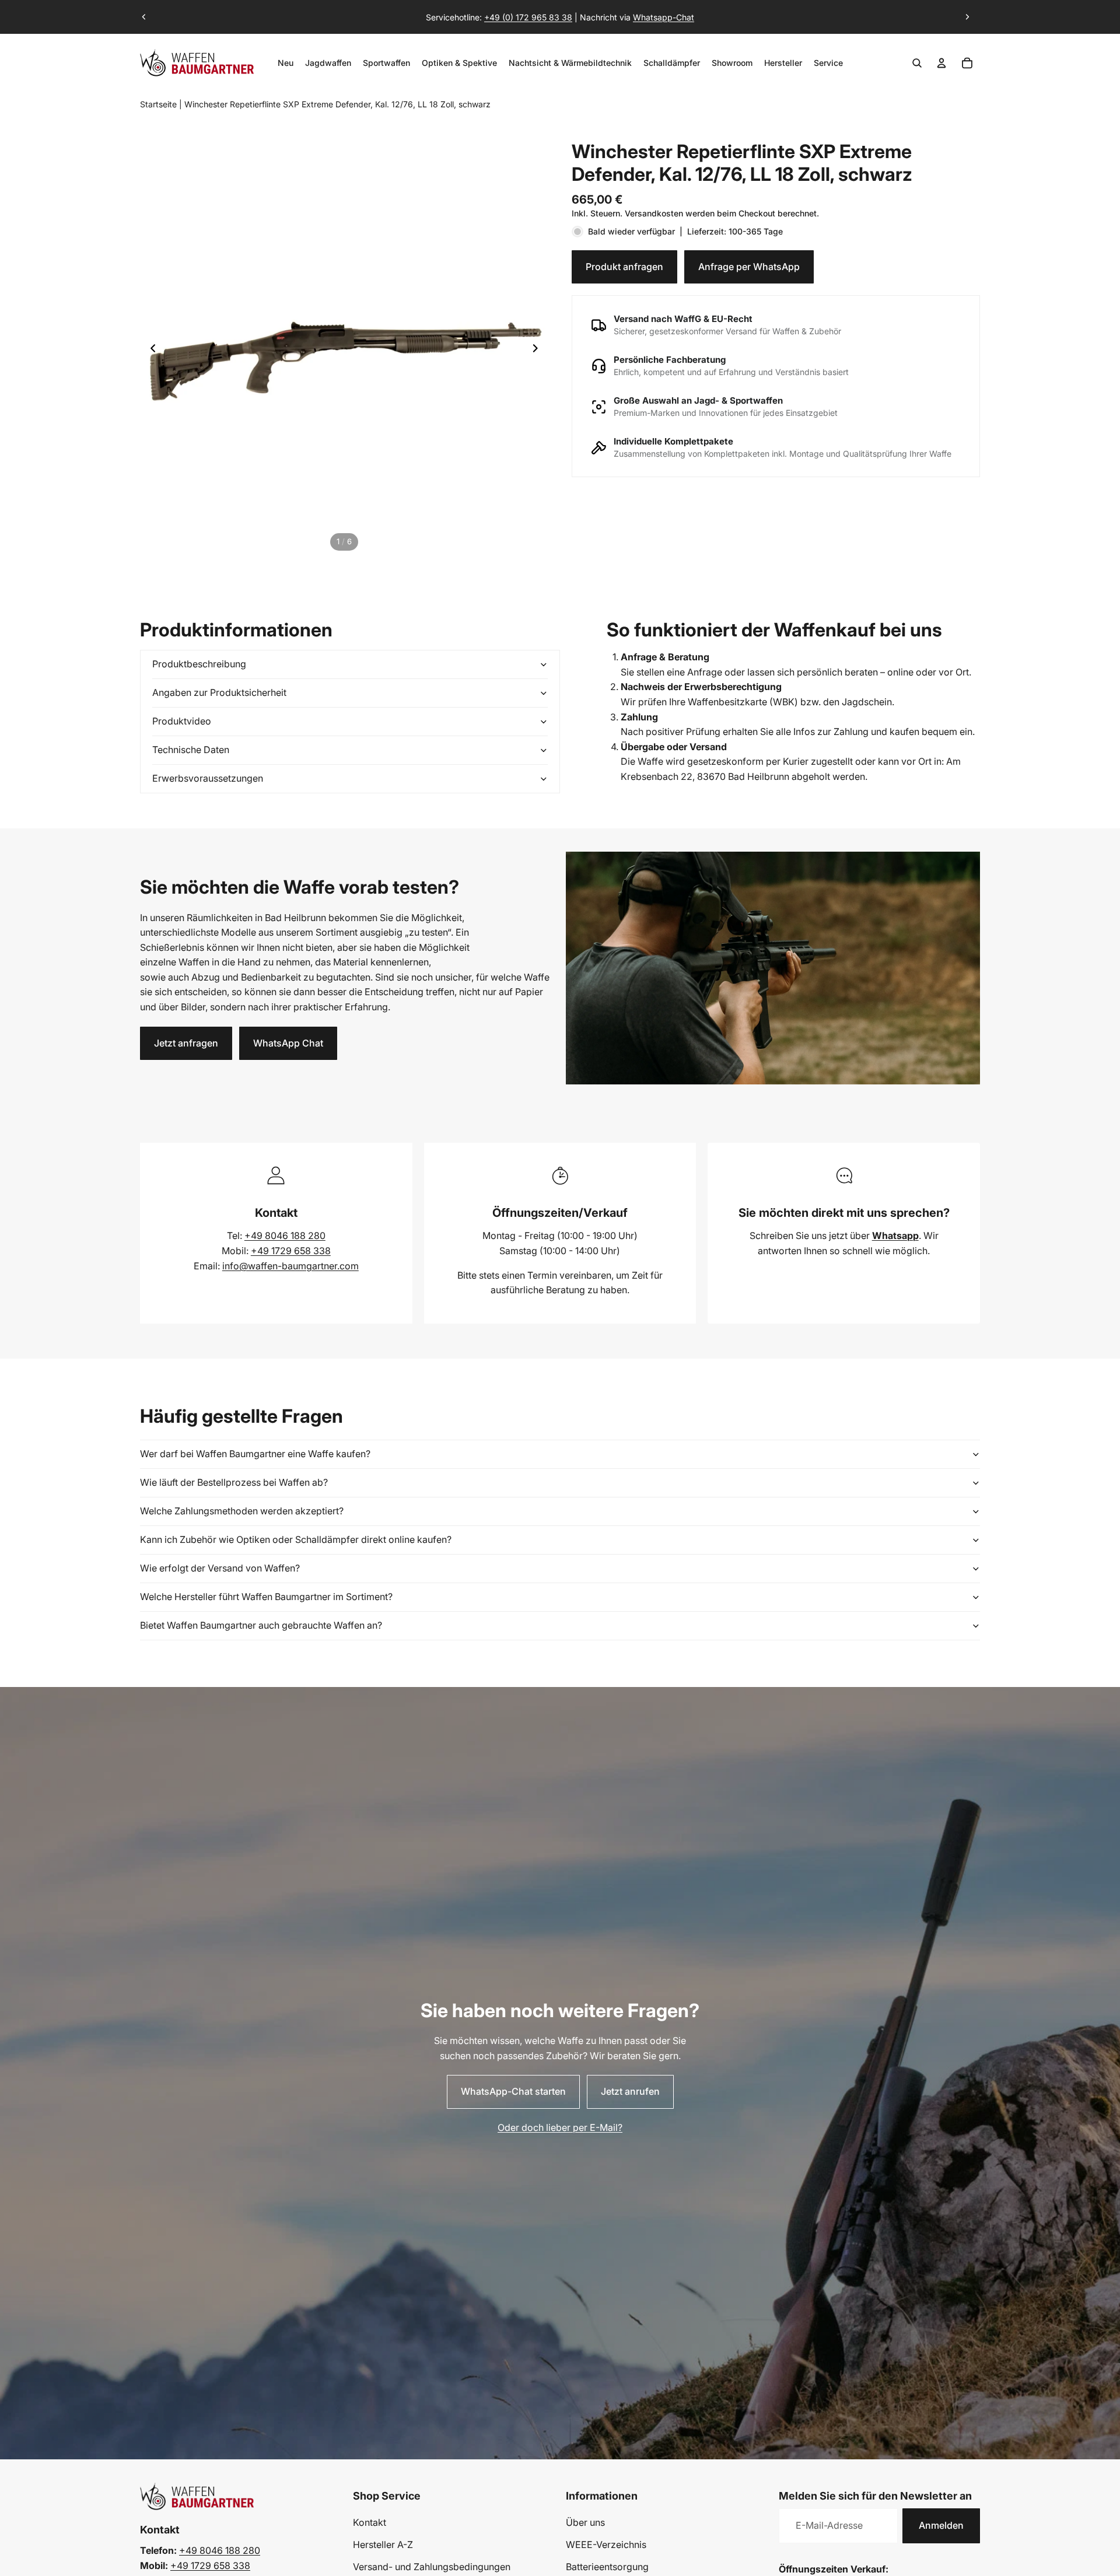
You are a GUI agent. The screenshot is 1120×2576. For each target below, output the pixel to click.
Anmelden (941, 2525)
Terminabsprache (549, 11)
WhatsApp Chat (288, 1043)
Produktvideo (182, 721)
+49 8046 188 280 (285, 1235)
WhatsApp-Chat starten (513, 2091)
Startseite (158, 104)
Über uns (585, 2522)
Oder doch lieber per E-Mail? (560, 2127)
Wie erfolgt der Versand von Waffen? (220, 1568)
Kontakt (370, 2522)
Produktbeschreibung (199, 664)
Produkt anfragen (624, 266)
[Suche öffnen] (917, 63)
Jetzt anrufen (630, 2091)
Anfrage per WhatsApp (749, 266)
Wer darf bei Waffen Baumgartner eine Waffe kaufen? (255, 1454)
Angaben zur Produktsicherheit (219, 692)
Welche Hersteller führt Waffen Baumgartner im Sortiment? (266, 1597)
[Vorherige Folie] (144, 17)
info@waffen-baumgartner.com (290, 1266)
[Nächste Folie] (967, 17)
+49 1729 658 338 (291, 1251)
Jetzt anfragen (186, 1043)
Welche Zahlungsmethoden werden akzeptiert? (242, 1511)
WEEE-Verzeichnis (606, 2544)
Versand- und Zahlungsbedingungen (432, 2567)
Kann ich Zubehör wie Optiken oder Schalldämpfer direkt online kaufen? (296, 1539)
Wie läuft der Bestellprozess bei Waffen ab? (234, 1482)
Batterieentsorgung (607, 2567)
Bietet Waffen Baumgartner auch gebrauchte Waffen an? (261, 1625)
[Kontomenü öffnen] (942, 63)
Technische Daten (191, 750)
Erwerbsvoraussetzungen (208, 778)
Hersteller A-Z (383, 2544)
